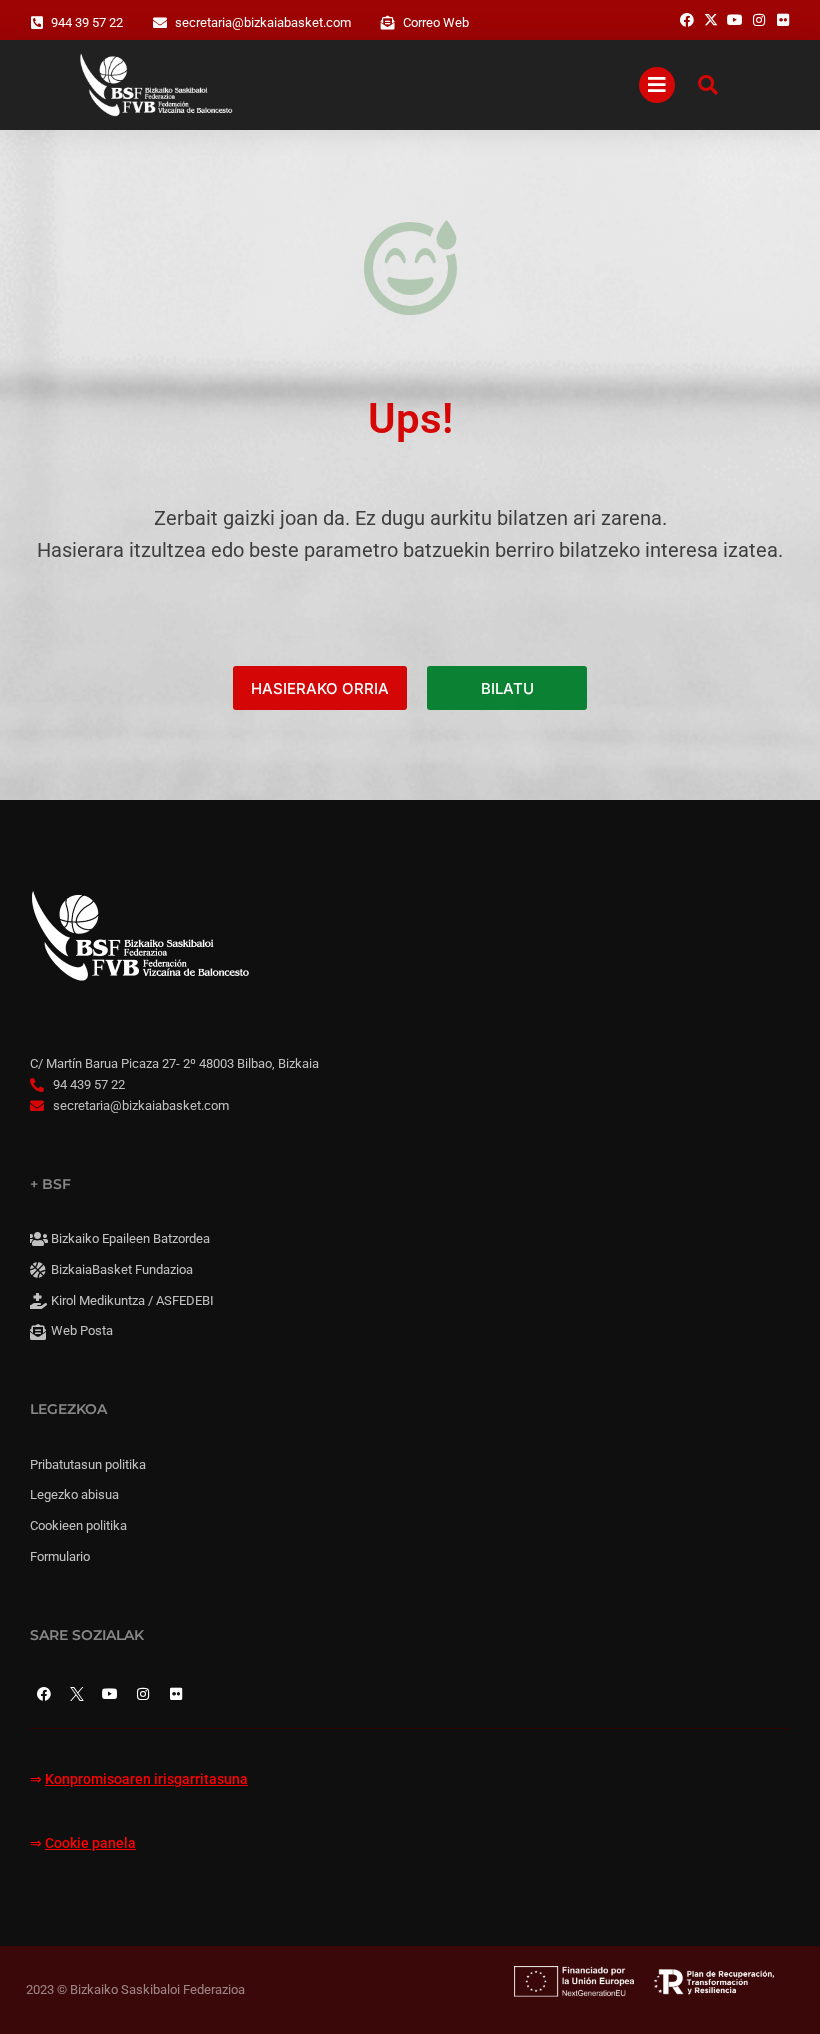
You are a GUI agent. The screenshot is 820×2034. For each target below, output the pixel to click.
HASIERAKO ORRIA (320, 688)
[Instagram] (143, 1694)
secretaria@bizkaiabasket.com (263, 22)
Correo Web (436, 22)
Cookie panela (90, 1843)
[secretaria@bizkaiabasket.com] (160, 23)
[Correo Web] (388, 23)
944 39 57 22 (87, 22)
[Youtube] (110, 1694)
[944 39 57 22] (37, 23)
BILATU (507, 688)
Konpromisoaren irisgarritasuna (146, 1779)
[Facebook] (44, 1694)
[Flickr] (176, 1694)
